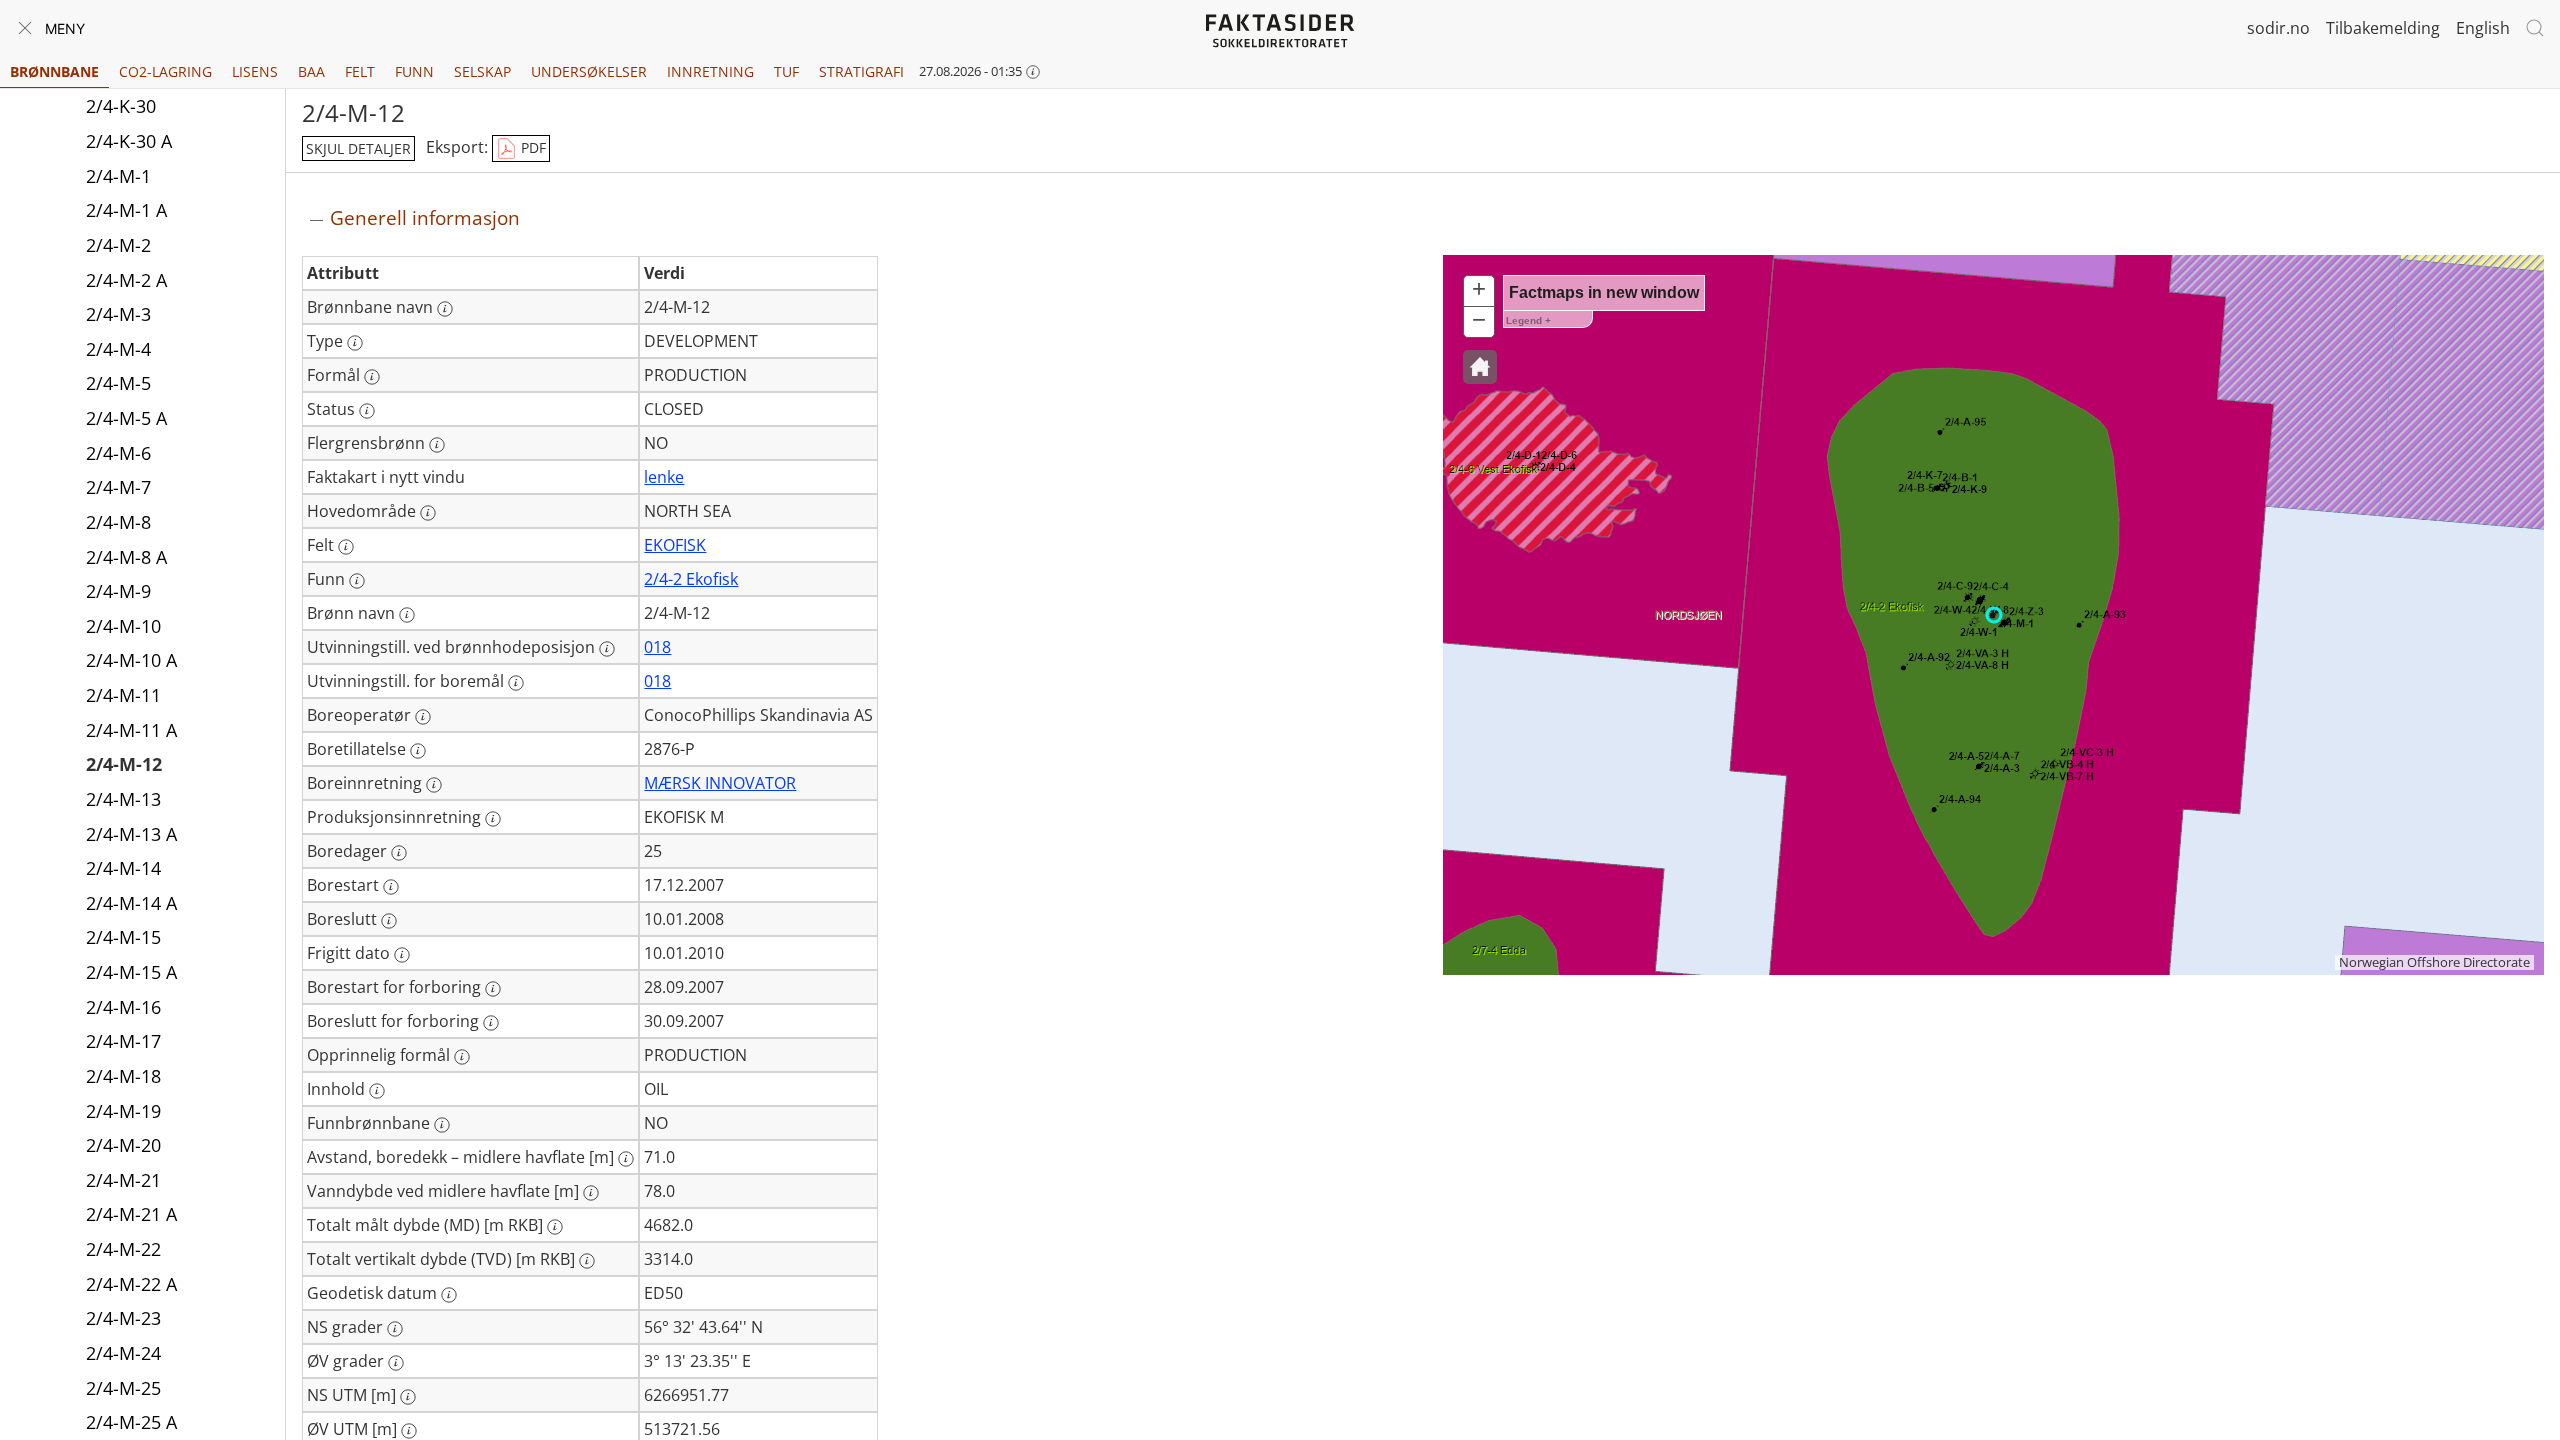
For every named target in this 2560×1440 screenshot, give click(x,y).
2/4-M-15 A (131, 972)
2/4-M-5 (118, 383)
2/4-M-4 (118, 349)
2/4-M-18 (123, 1076)
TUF (786, 71)
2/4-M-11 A (131, 730)
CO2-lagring (165, 71)
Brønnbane (54, 71)
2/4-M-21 (123, 1180)
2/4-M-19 (123, 1111)
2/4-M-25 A (131, 1422)
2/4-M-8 (118, 522)
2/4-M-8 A (126, 557)
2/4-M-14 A (131, 903)
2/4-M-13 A (131, 834)
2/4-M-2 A (126, 280)
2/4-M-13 (123, 799)
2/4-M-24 (123, 1353)
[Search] (2535, 28)
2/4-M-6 (118, 453)
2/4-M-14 (123, 868)
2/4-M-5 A (126, 418)
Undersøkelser (589, 71)
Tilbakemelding (2383, 28)
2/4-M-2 (118, 245)
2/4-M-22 (123, 1249)
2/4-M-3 (118, 314)
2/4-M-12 (124, 764)
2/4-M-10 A (131, 660)
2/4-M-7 (118, 487)
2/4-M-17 (123, 1041)
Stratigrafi (861, 71)
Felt (360, 71)
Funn (414, 71)
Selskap (482, 71)
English (2483, 28)
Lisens (255, 71)
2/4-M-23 (123, 1318)
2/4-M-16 (123, 1007)
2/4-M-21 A (131, 1214)
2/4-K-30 (121, 106)
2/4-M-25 (123, 1388)
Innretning (710, 71)
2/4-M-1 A (126, 210)
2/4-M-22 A (131, 1284)
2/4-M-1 (118, 176)
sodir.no (2278, 28)
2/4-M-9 (118, 591)
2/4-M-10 (123, 626)
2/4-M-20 (123, 1145)
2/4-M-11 (123, 695)
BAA (311, 71)
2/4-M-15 (123, 937)
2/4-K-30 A (129, 141)
